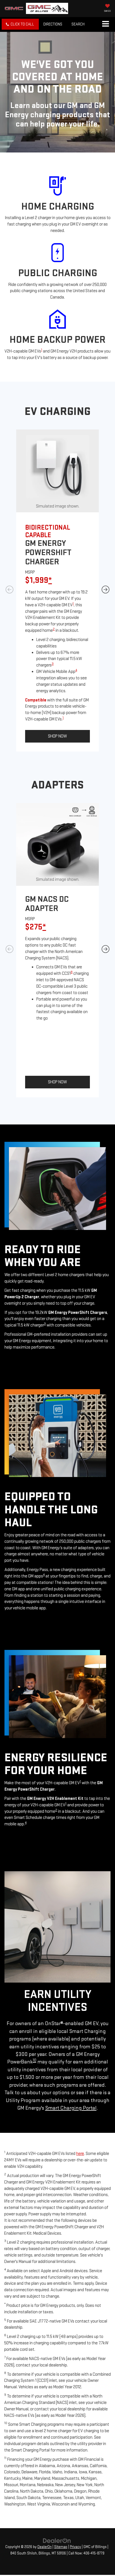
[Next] (106, 591)
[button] (20, 24)
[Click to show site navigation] (105, 24)
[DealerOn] (57, 2540)
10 (34, 2060)
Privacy (75, 2547)
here (80, 2154)
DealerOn (45, 2547)
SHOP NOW (57, 736)
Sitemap (61, 2547)
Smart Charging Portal (71, 2108)
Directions (53, 24)
